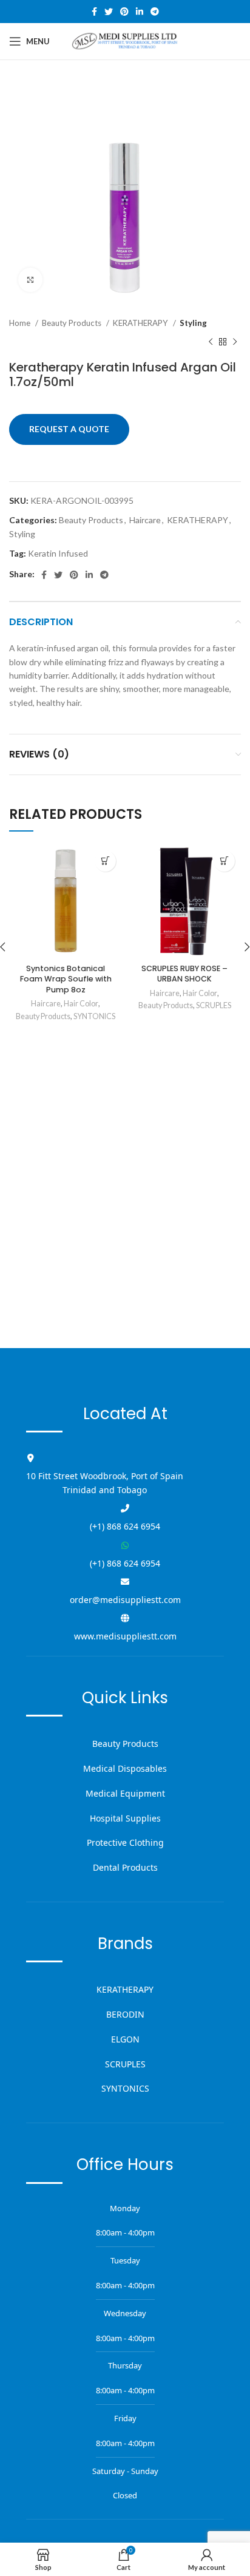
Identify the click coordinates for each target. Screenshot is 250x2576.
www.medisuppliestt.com (125, 1636)
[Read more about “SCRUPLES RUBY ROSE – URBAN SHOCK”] (224, 861)
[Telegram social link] (155, 12)
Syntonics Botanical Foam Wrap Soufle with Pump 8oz (66, 979)
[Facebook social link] (94, 12)
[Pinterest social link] (124, 12)
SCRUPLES (214, 1005)
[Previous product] (211, 342)
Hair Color (81, 1004)
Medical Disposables (125, 1768)
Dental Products (125, 1867)
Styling (193, 323)
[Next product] (235, 342)
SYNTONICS (94, 1016)
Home (21, 323)
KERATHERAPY (141, 323)
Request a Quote (69, 429)
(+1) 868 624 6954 (125, 1526)
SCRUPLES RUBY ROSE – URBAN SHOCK (184, 974)
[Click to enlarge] (30, 280)
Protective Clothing (125, 1842)
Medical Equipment (125, 1793)
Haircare (145, 520)
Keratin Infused (58, 553)
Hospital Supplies (125, 1818)
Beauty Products (73, 323)
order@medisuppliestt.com (125, 1600)
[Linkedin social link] (140, 12)
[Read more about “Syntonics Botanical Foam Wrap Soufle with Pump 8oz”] (105, 861)
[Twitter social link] (109, 12)
